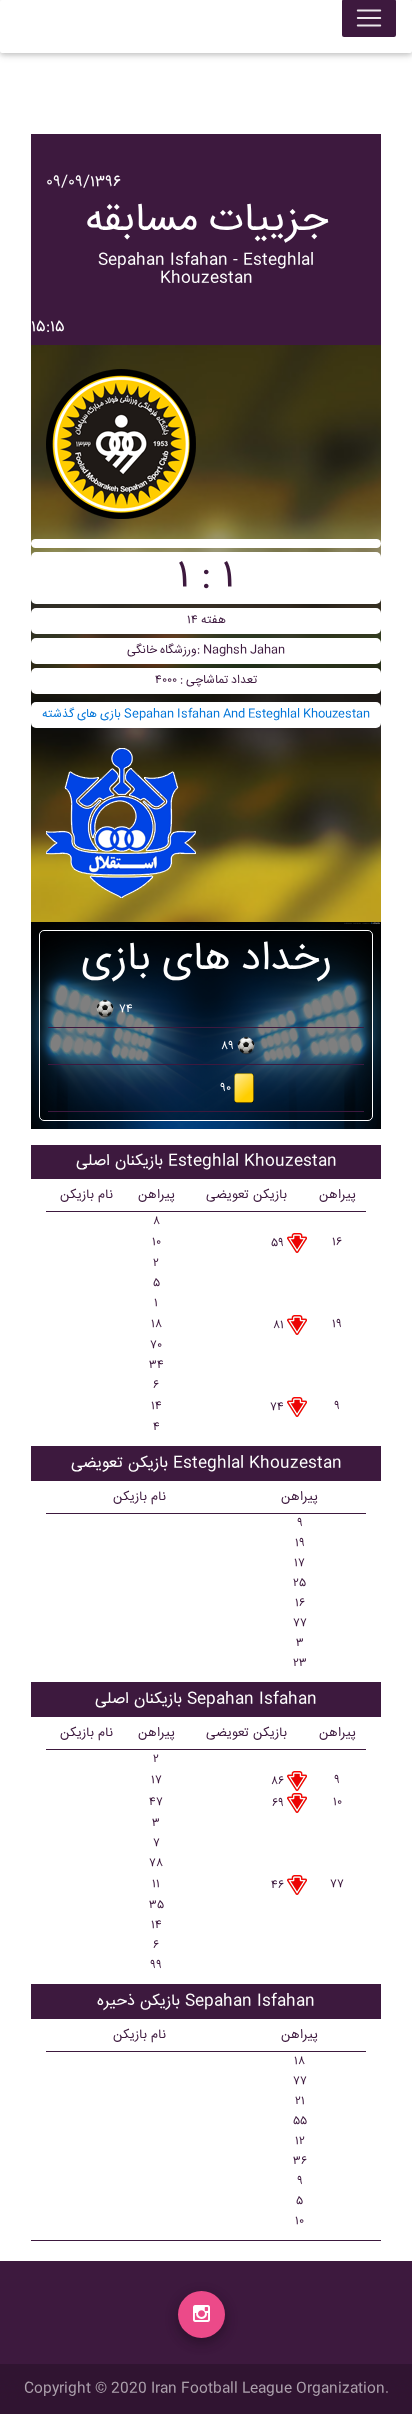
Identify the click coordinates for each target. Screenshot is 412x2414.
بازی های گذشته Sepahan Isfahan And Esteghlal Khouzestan (206, 714)
